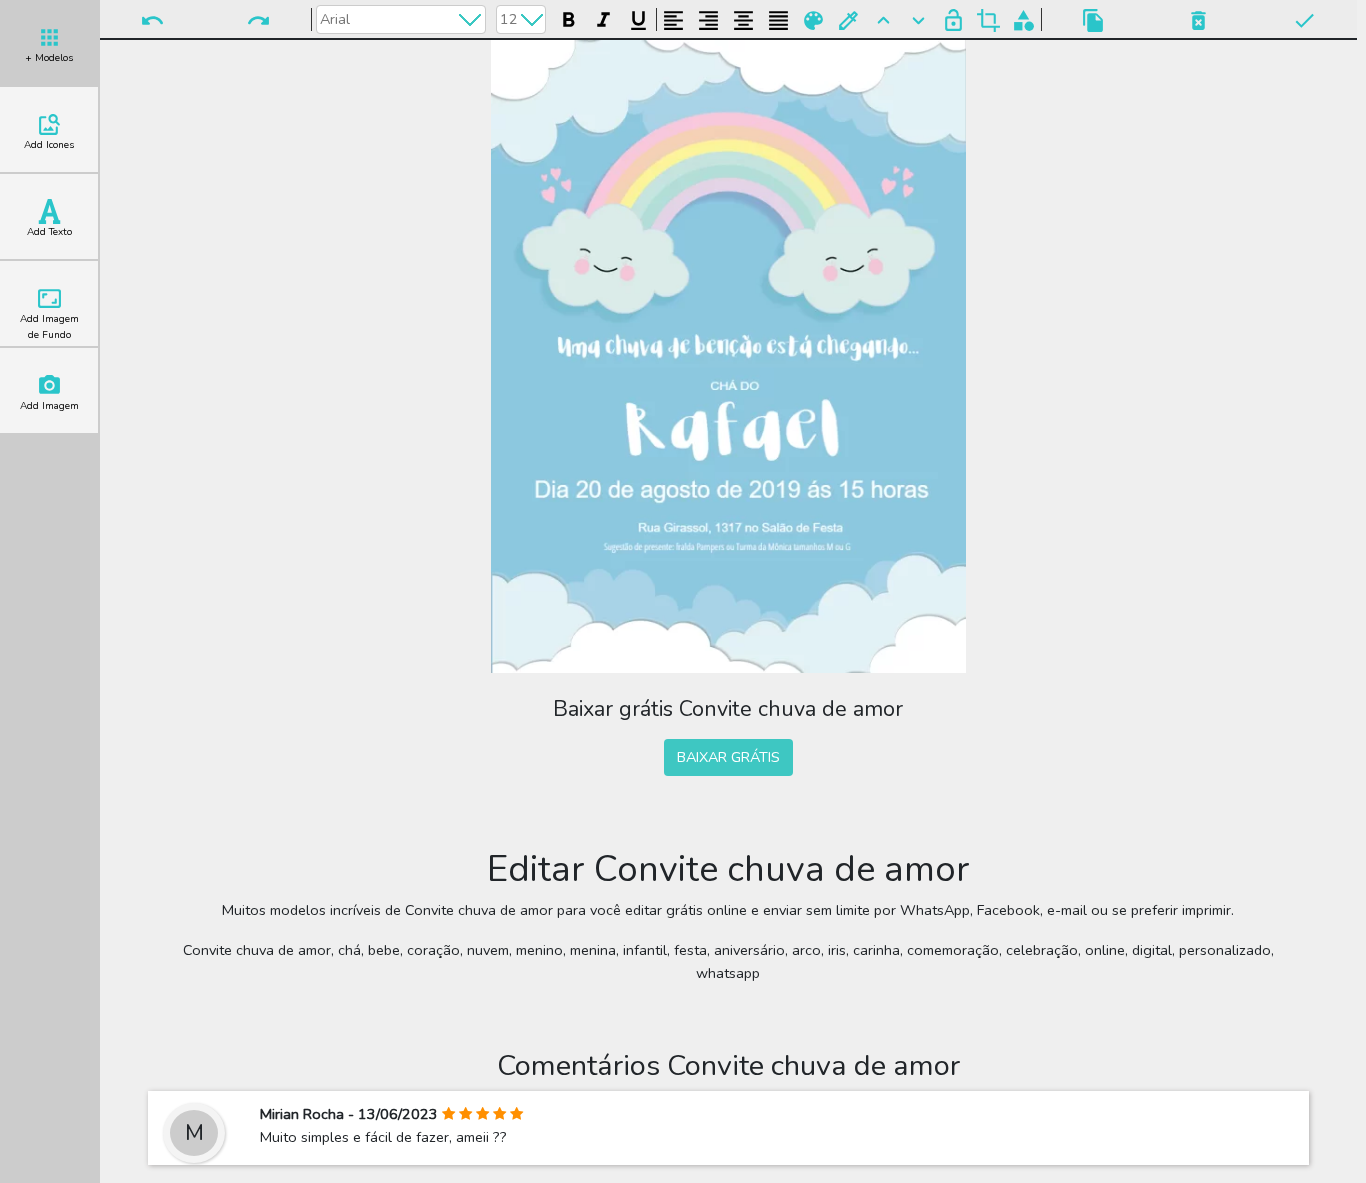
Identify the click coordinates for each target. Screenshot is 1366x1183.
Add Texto (49, 232)
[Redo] (257, 19)
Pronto (1303, 19)
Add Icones (49, 145)
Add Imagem (49, 406)
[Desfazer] (152, 19)
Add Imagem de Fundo (49, 327)
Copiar (1093, 19)
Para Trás (918, 19)
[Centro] (743, 17)
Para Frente (883, 19)
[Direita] (708, 17)
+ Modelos (49, 58)
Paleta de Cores (813, 19)
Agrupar (1023, 19)
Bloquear (953, 19)
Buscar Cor (848, 19)
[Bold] (568, 17)
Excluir (1198, 19)
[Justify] (778, 17)
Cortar (988, 19)
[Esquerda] (673, 17)
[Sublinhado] (638, 17)
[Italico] (603, 17)
